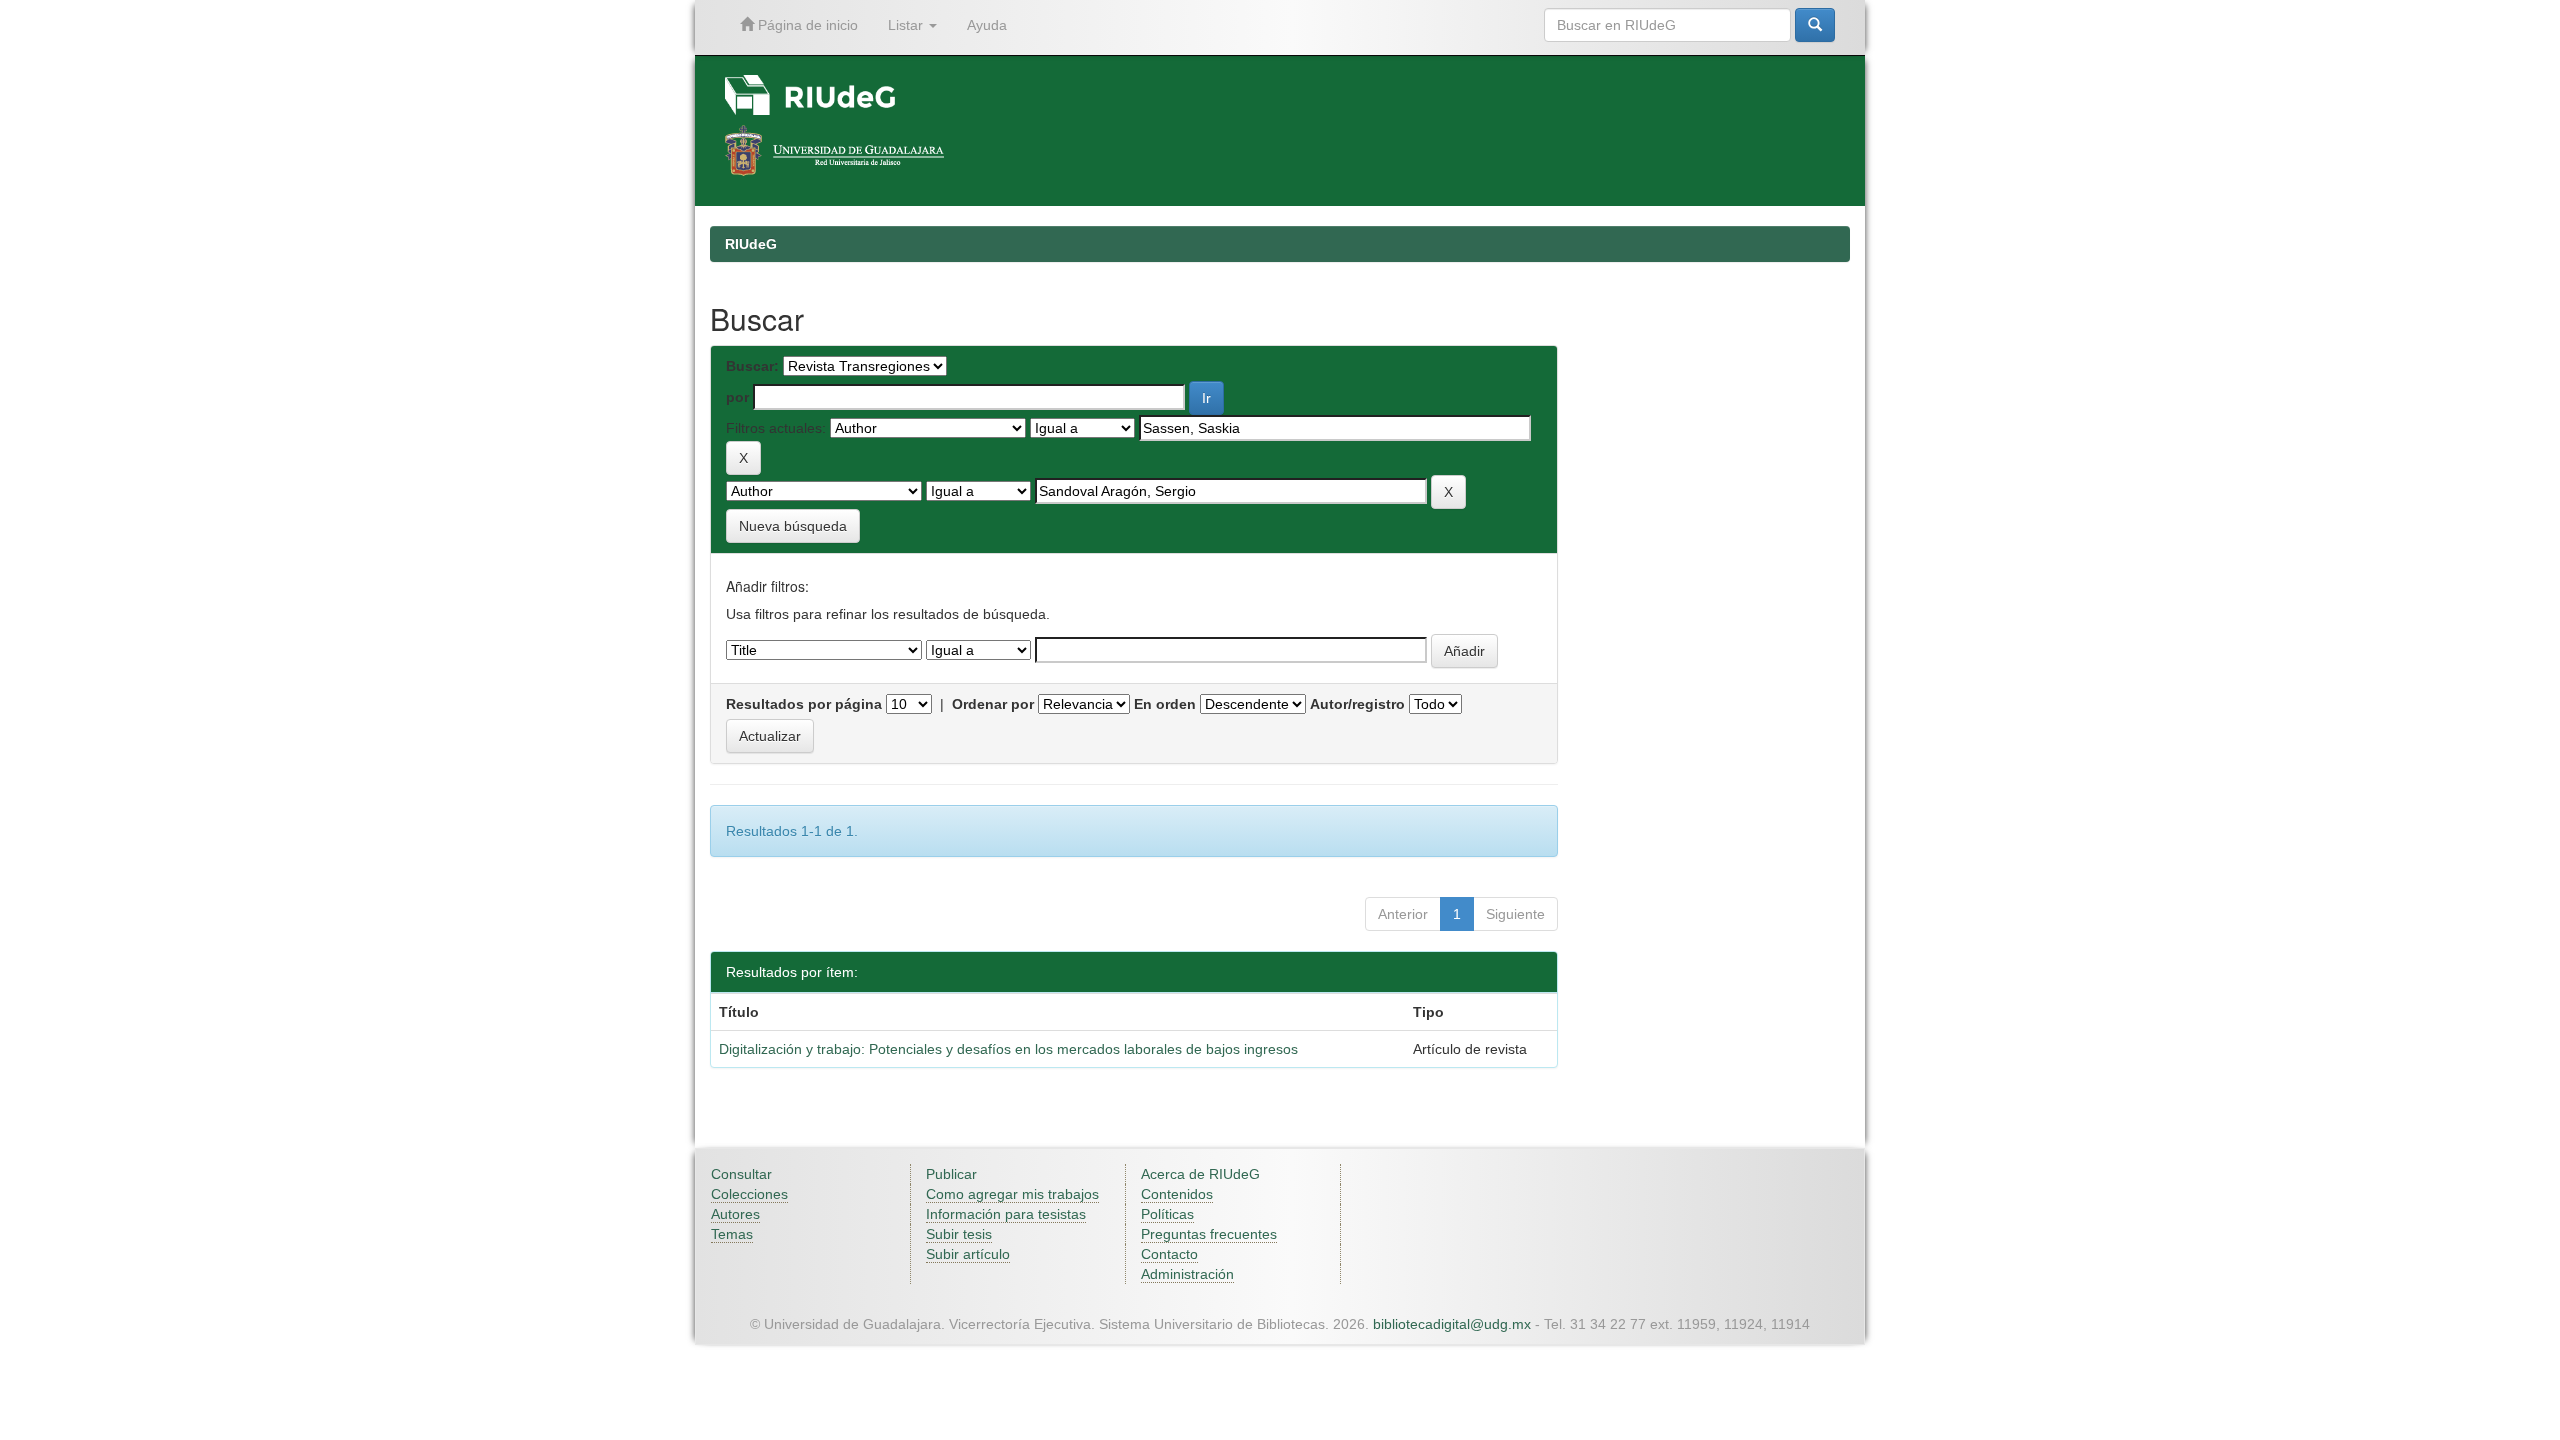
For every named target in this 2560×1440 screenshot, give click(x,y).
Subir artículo (968, 1254)
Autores (735, 1214)
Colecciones (749, 1194)
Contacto (1169, 1254)
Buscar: (752, 366)
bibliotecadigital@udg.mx (1452, 1324)
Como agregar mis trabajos (1012, 1194)
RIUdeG (751, 244)
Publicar (951, 1174)
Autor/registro (1357, 704)
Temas (732, 1234)
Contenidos (1177, 1194)
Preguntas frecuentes (1209, 1234)
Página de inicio (806, 25)
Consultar (741, 1174)
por (737, 397)
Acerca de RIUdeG (1200, 1174)
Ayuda (987, 25)
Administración (1187, 1274)
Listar (907, 25)
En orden (1165, 704)
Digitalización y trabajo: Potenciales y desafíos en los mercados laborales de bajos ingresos (1008, 1049)
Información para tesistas (1006, 1214)
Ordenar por (993, 704)
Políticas (1167, 1214)
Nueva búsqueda (793, 526)
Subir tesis (959, 1234)
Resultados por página (804, 704)
